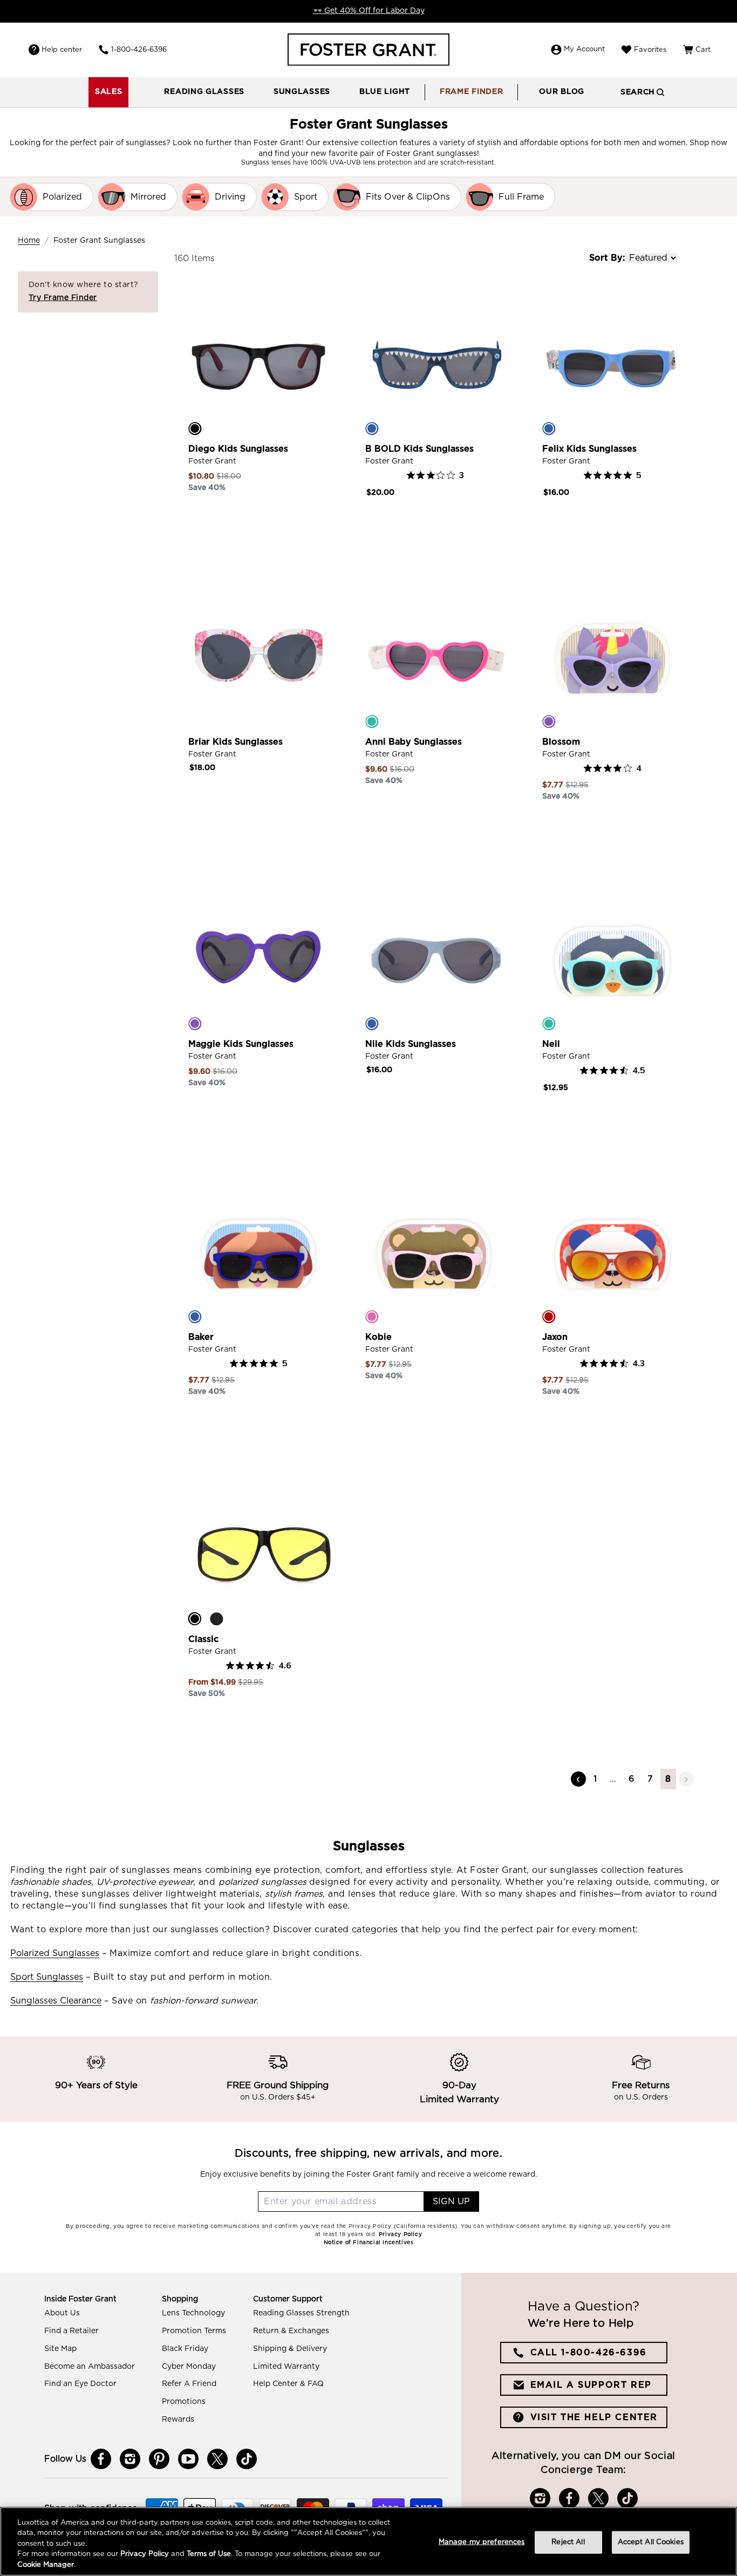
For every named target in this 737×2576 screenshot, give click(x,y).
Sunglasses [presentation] (302, 92)
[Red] (549, 1317)
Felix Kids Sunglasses (589, 449)
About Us (62, 2313)
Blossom (561, 742)
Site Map (60, 2349)
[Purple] (549, 721)
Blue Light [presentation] (385, 92)
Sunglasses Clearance (56, 2001)
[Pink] (372, 1317)
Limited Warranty (286, 2367)
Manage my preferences (482, 2542)
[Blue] (372, 428)
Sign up (451, 2202)
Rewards (178, 2420)
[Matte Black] (216, 1619)
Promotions (184, 2402)
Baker (201, 1337)
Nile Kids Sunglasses (411, 1044)
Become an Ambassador (90, 2367)
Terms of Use (209, 2555)
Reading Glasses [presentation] (204, 92)
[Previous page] (578, 1779)
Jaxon (555, 1337)
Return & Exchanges (291, 2331)
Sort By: (607, 258)
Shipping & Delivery (290, 2349)
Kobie (378, 1337)
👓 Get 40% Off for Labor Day (369, 11)
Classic (203, 1639)
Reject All (568, 2542)
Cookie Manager (46, 2565)
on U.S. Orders (641, 2097)
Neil (551, 1044)
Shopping (180, 2299)
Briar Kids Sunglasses (236, 742)
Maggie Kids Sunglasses (241, 1044)
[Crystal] (195, 721)
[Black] (195, 428)
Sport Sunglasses (47, 1977)
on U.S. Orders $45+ (278, 2097)
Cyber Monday (189, 2367)
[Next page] (686, 1779)
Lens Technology (193, 2313)
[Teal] (372, 721)
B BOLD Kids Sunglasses (419, 449)
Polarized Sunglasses (55, 1953)
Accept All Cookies (651, 2542)
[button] (204, 92)
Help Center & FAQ (288, 2384)
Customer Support (288, 2299)
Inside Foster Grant (80, 2299)
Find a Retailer (71, 2331)
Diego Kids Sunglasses (238, 449)
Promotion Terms (194, 2331)
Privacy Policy (145, 2555)
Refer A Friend (189, 2384)
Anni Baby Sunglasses (414, 742)
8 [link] (668, 1779)
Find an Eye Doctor (80, 2384)
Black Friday (185, 2349)
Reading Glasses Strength (301, 2313)
